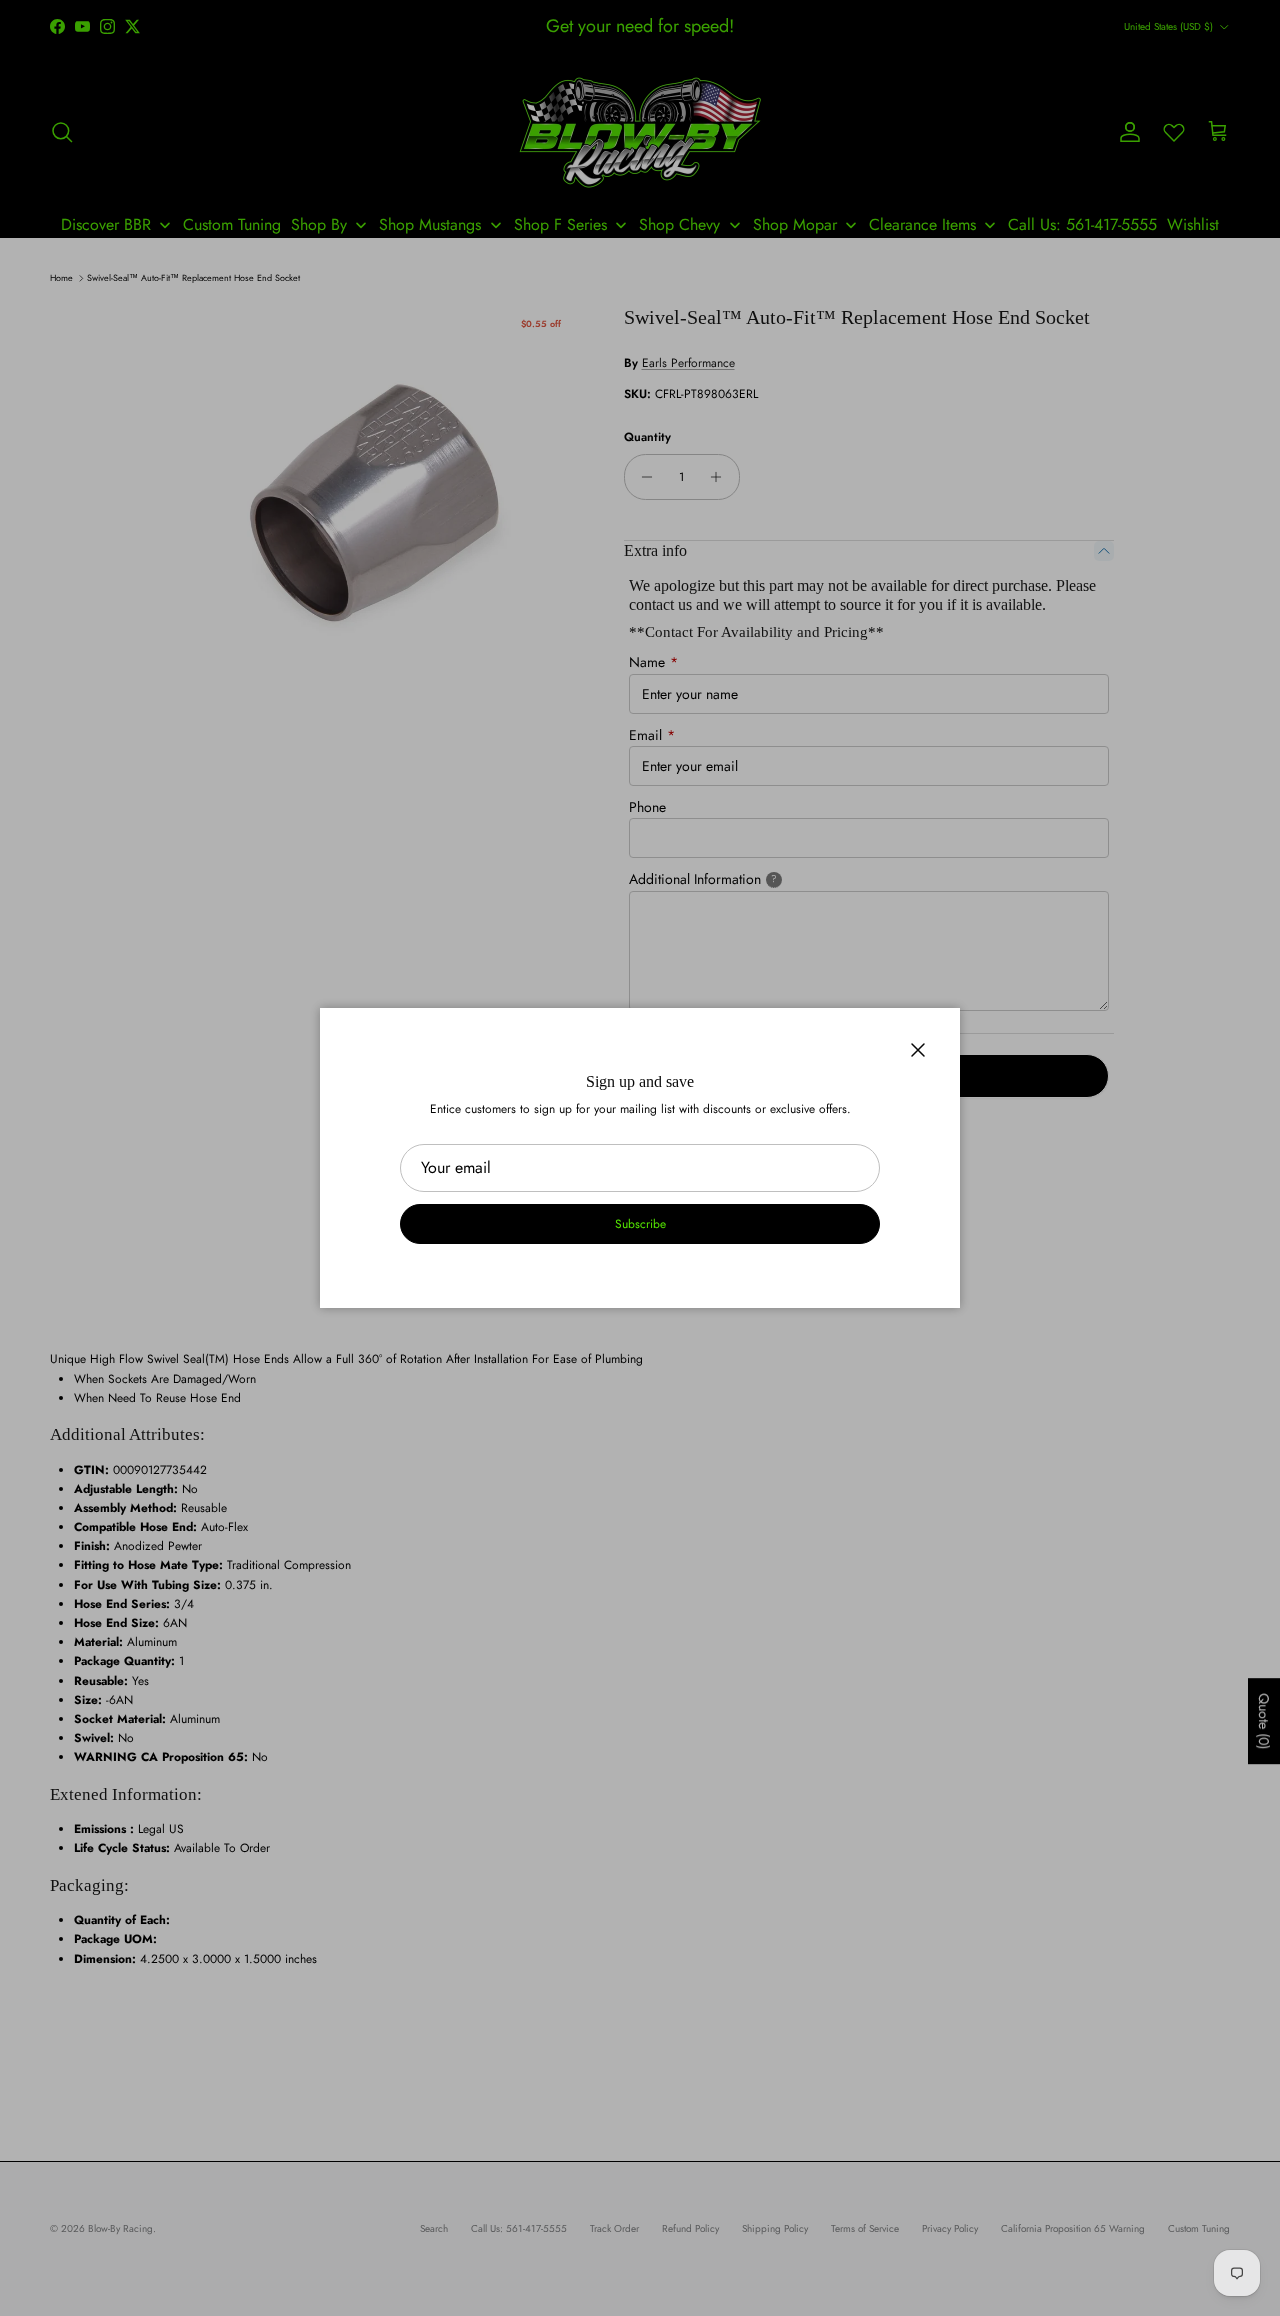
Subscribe (640, 1224)
